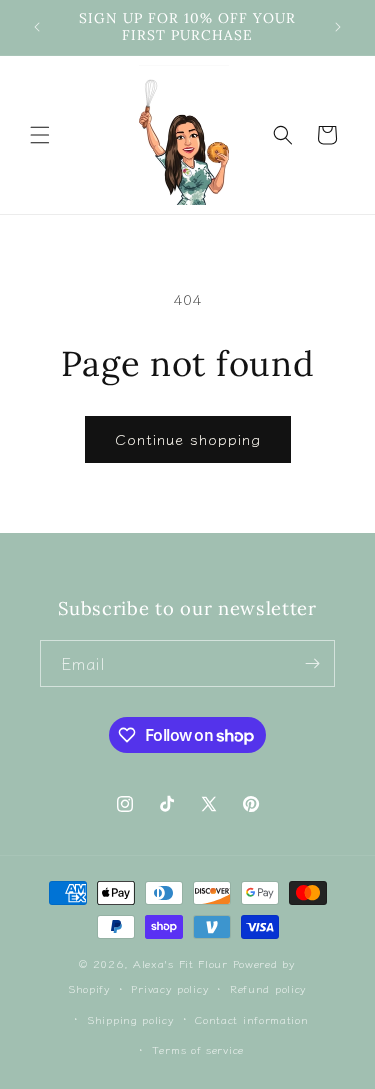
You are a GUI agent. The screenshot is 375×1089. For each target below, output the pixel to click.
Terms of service (198, 1049)
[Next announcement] (338, 27)
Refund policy (268, 988)
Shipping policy (131, 1019)
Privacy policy (170, 988)
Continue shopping (188, 438)
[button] (40, 135)
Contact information (251, 1019)
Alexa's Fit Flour (180, 963)
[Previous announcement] (37, 27)
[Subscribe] (312, 663)
